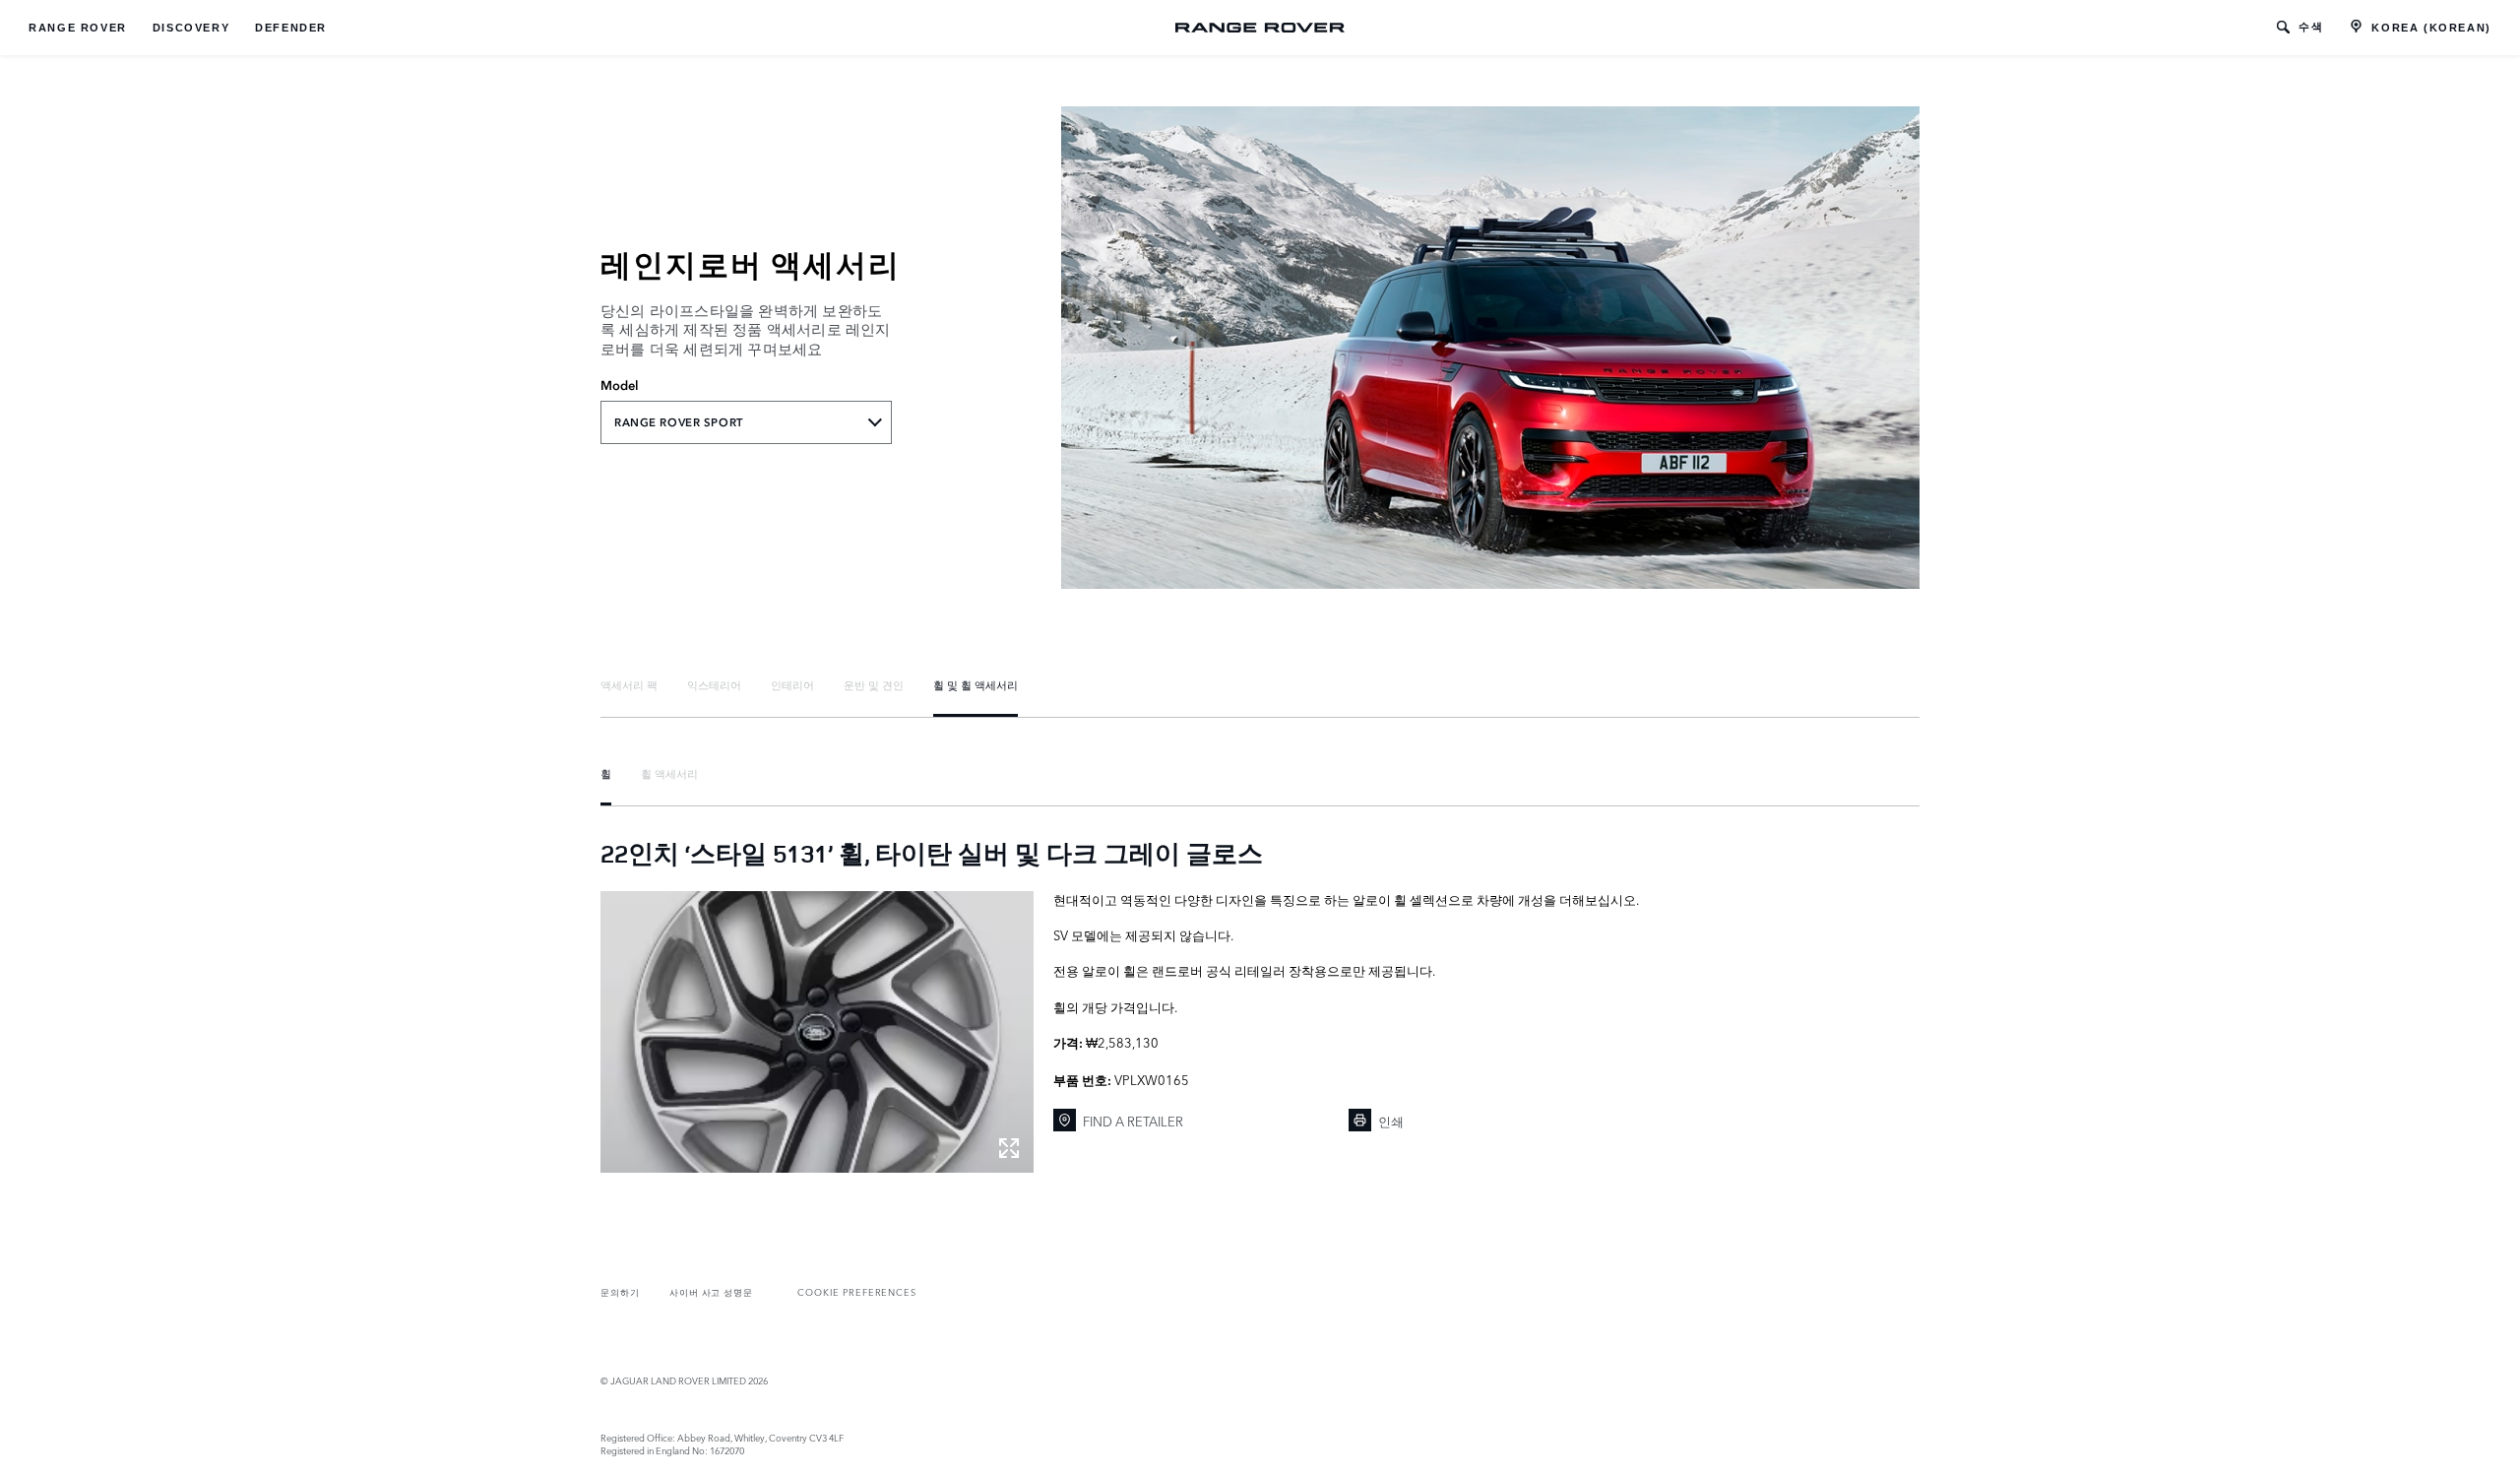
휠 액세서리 (669, 773)
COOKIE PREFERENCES (857, 1291)
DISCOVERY (191, 28)
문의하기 (620, 1291)
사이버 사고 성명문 (711, 1291)
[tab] (629, 685)
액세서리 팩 (629, 684)
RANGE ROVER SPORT (679, 422)
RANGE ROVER (78, 28)
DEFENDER (291, 28)
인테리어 (792, 684)
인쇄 (1391, 1121)
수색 (2311, 27)
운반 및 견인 (874, 684)
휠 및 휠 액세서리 (976, 684)
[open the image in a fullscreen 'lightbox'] (817, 1032)
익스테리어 (714, 684)
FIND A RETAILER (1133, 1121)
